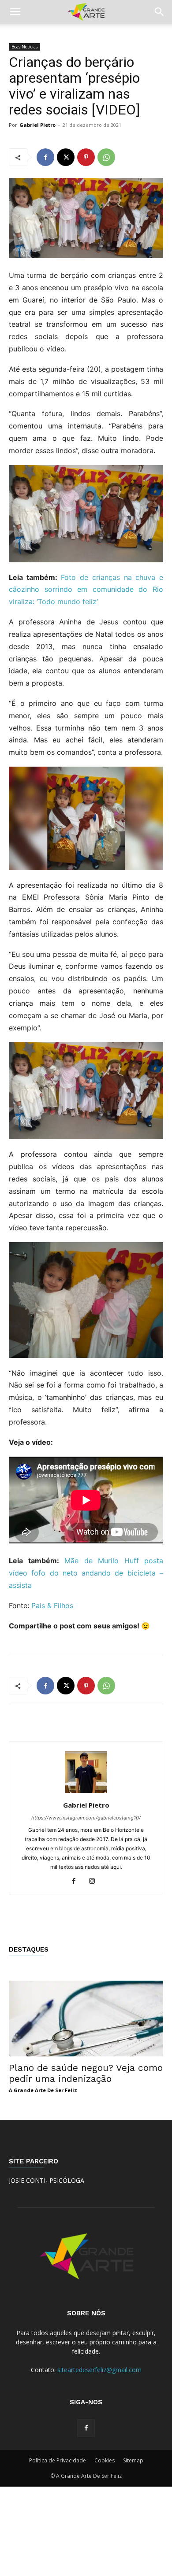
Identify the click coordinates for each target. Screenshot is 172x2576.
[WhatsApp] (106, 157)
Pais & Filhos (52, 1605)
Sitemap (133, 2460)
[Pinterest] (86, 157)
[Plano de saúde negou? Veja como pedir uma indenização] (86, 2018)
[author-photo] (86, 1793)
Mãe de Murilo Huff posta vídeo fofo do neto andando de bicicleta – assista (86, 1573)
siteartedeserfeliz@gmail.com (99, 2370)
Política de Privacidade (58, 2460)
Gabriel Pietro (37, 125)
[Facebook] (45, 157)
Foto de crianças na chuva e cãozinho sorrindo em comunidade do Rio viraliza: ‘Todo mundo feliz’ (86, 590)
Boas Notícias (24, 47)
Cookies (105, 2460)
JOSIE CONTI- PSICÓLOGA (47, 2180)
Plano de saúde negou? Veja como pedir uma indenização (86, 2073)
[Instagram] (95, 1882)
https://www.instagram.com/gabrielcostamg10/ (86, 1818)
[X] (66, 157)
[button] (15, 12)
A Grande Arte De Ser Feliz (43, 2090)
